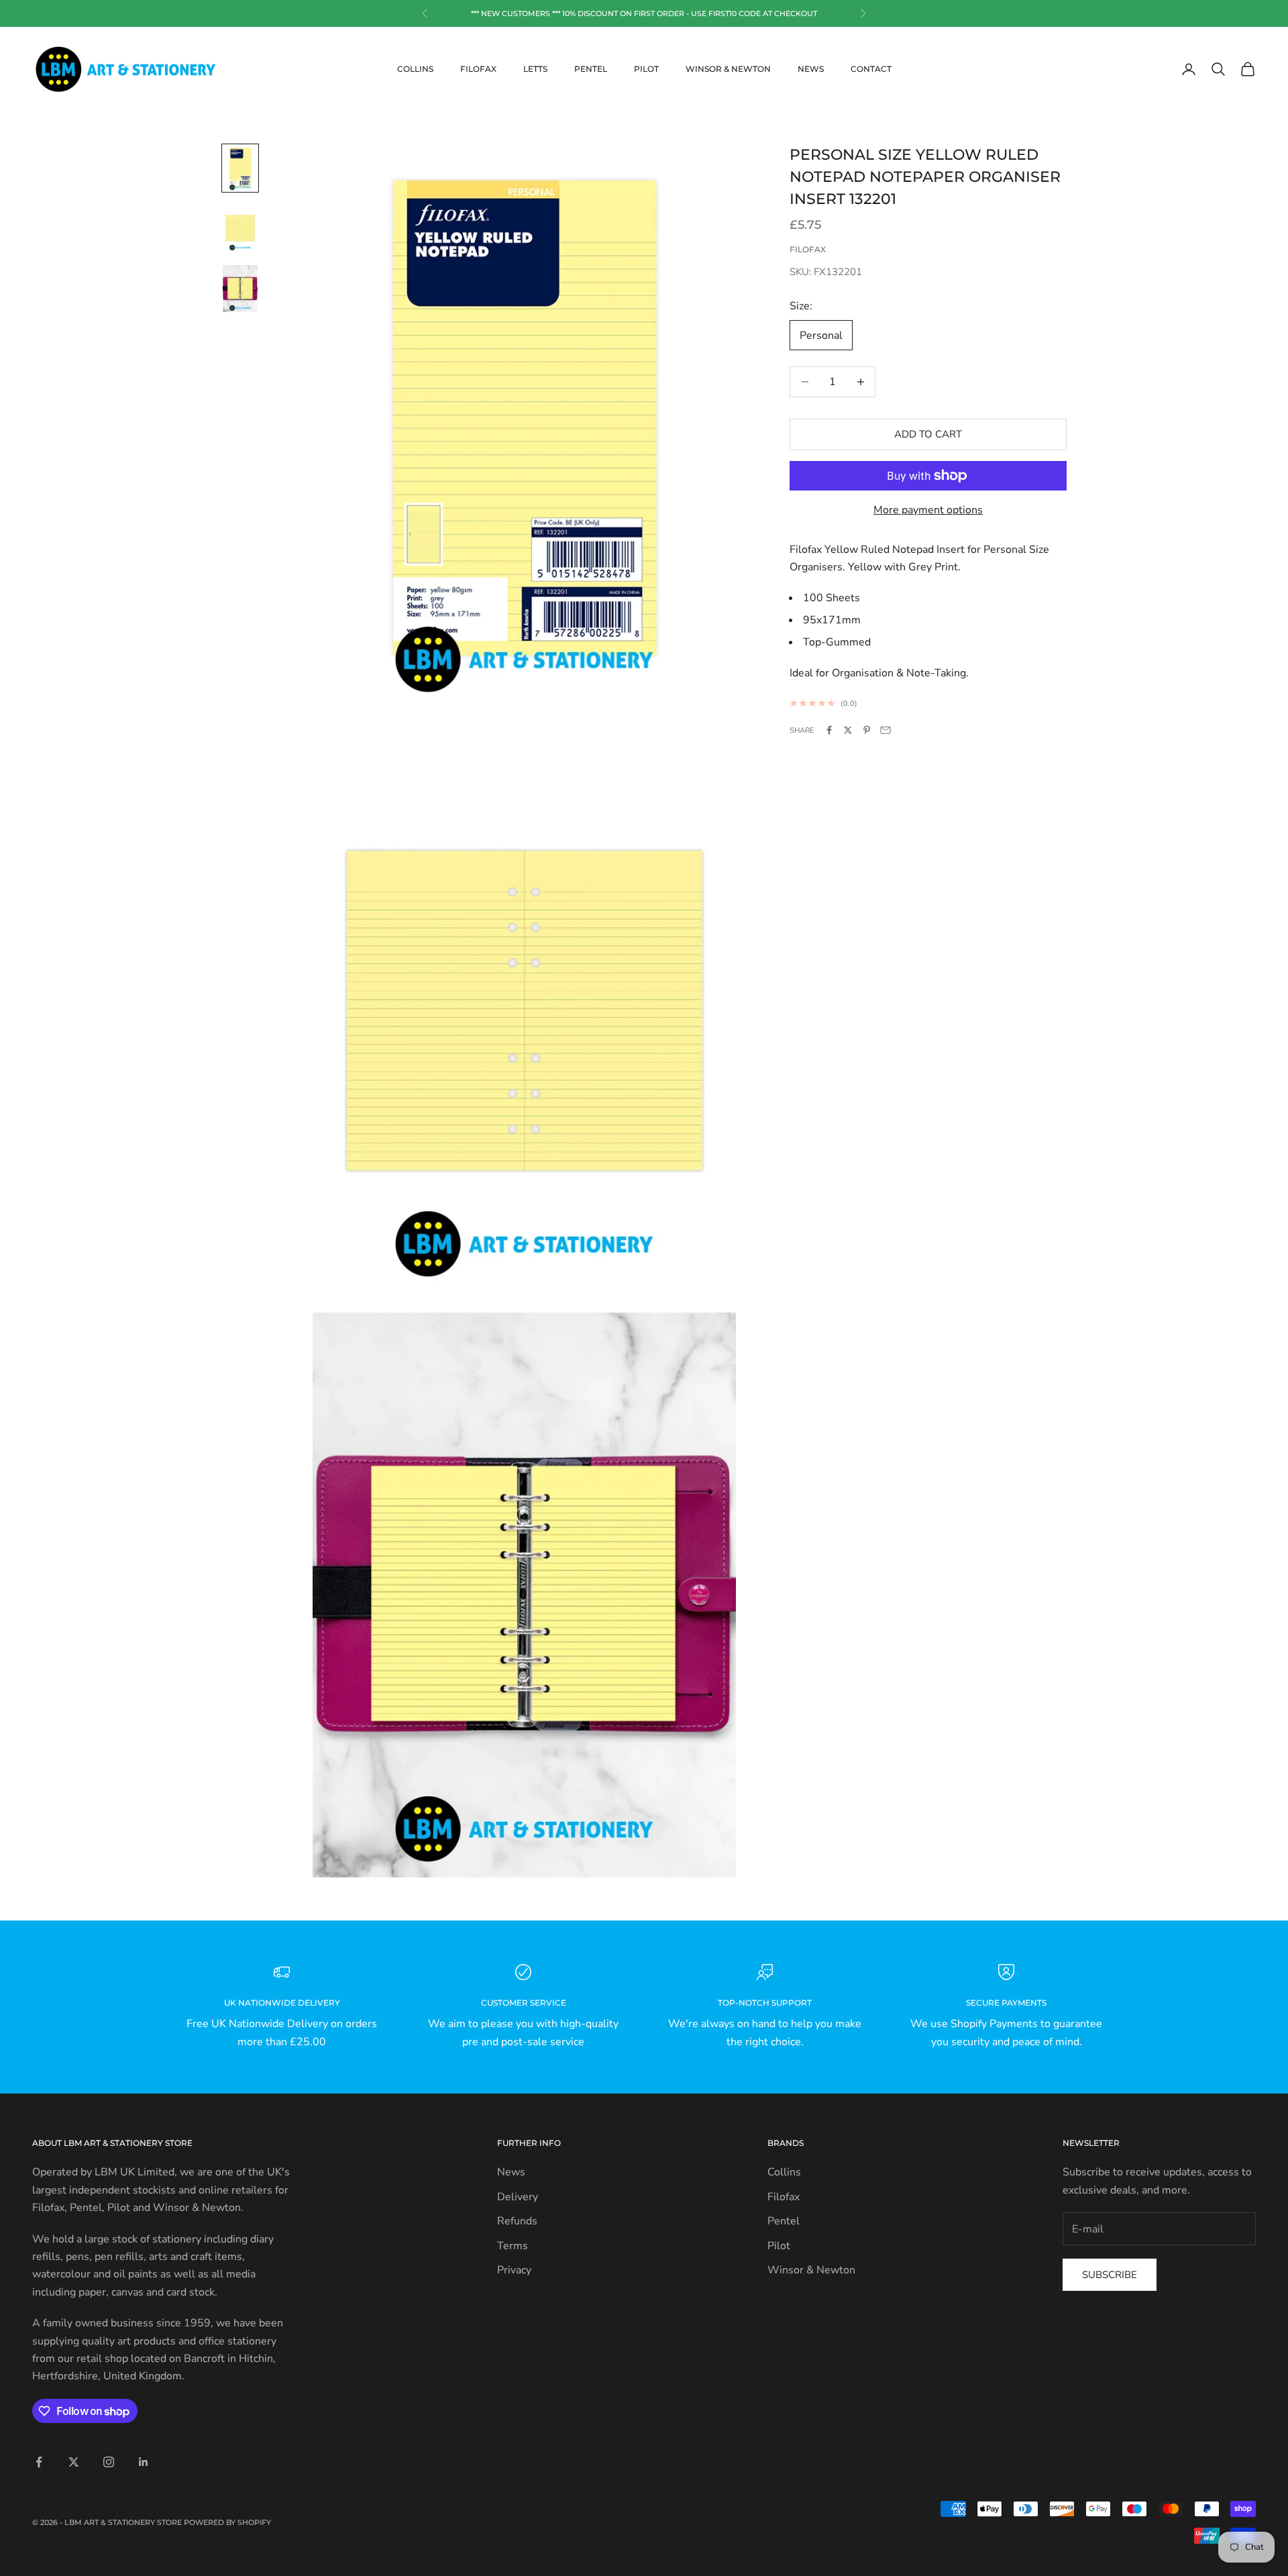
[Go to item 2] (240, 228)
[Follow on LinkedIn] (144, 2462)
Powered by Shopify (227, 2522)
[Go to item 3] (240, 289)
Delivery (518, 2197)
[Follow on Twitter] (74, 2462)
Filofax (478, 69)
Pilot (646, 69)
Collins (415, 69)
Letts (535, 69)
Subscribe (1110, 2275)
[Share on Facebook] (829, 730)
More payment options (928, 510)
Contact (871, 69)
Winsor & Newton (728, 69)
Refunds (517, 2221)
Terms (513, 2246)
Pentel (591, 69)
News (811, 69)
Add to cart (928, 434)
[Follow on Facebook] (39, 2462)
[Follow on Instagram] (109, 2462)
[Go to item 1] (240, 168)
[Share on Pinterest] (867, 730)
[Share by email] (885, 730)
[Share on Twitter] (848, 730)
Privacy (514, 2270)
